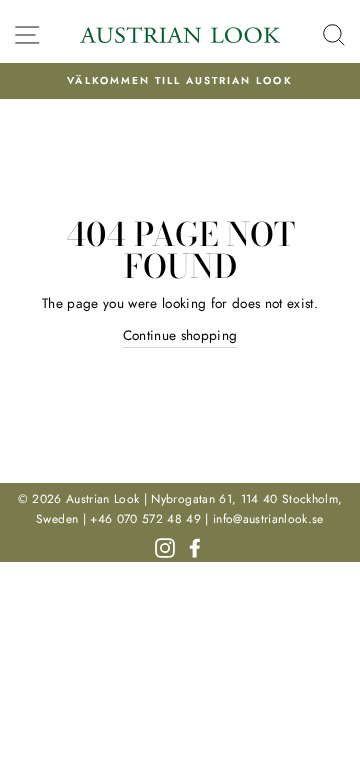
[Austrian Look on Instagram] (165, 546)
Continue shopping (180, 335)
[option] (180, 81)
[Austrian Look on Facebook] (195, 546)
